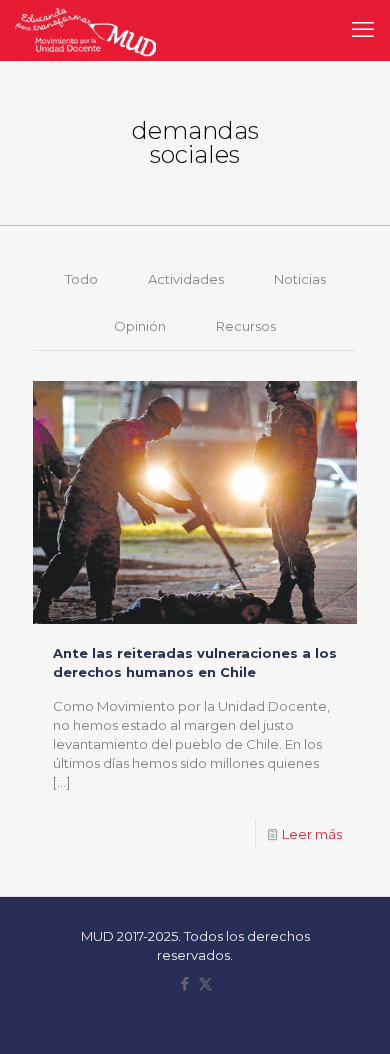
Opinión (140, 326)
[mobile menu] (363, 30)
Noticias (300, 279)
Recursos (246, 326)
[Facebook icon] (184, 983)
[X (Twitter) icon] (205, 983)
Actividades (186, 279)
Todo (81, 279)
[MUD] (85, 30)
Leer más (312, 834)
